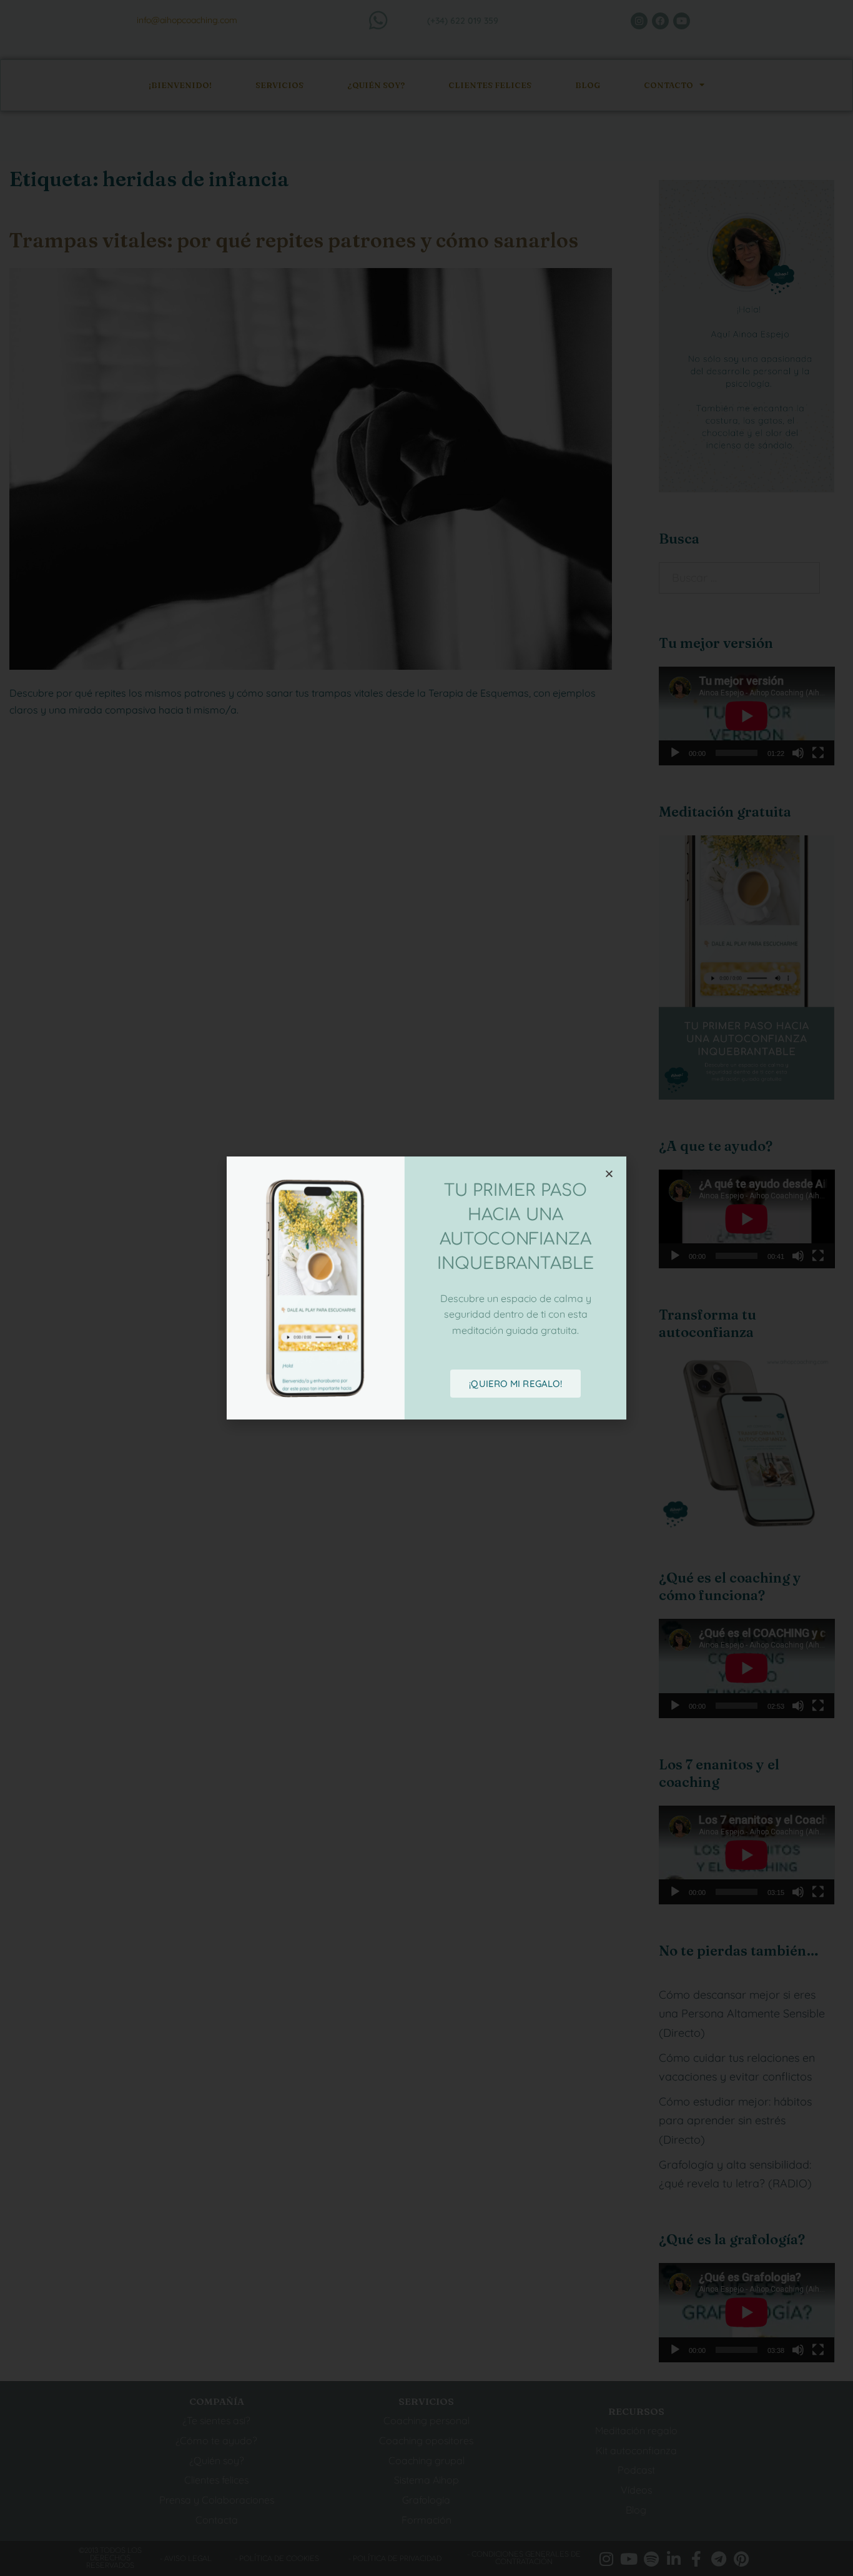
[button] (609, 1174)
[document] (426, 1288)
